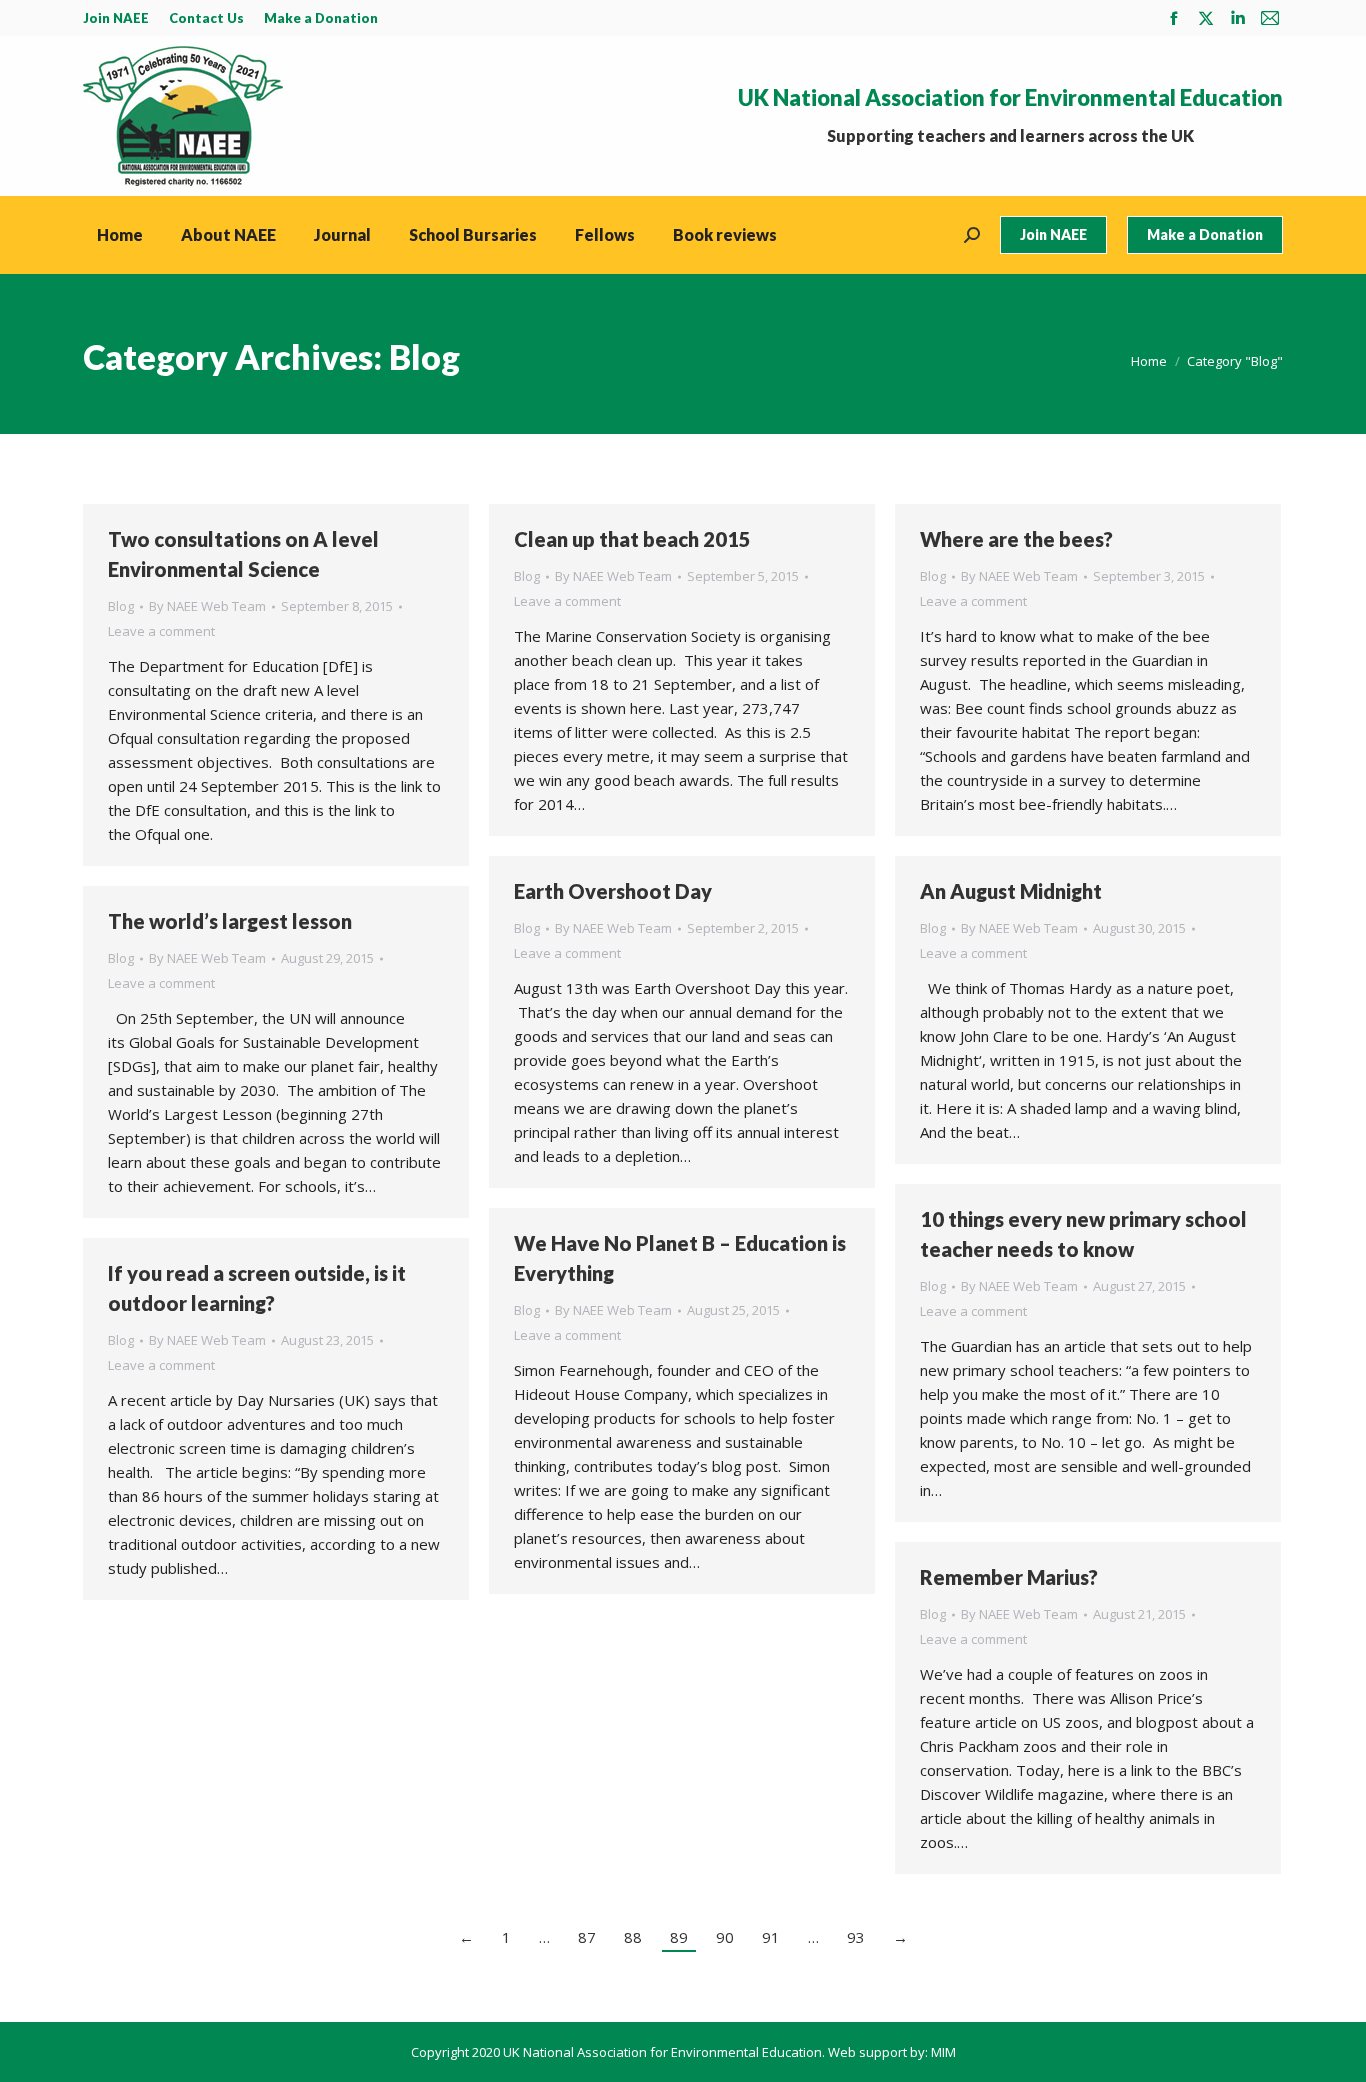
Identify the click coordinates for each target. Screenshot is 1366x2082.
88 (633, 1937)
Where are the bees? (1016, 539)
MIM (943, 2052)
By (207, 606)
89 (679, 1937)
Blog (121, 606)
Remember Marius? (1009, 1577)
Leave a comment (161, 631)
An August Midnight (1011, 891)
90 (725, 1937)
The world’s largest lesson (230, 921)
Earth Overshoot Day (613, 891)
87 (587, 1937)
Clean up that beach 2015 (632, 539)
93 (856, 1937)
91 (771, 1937)
